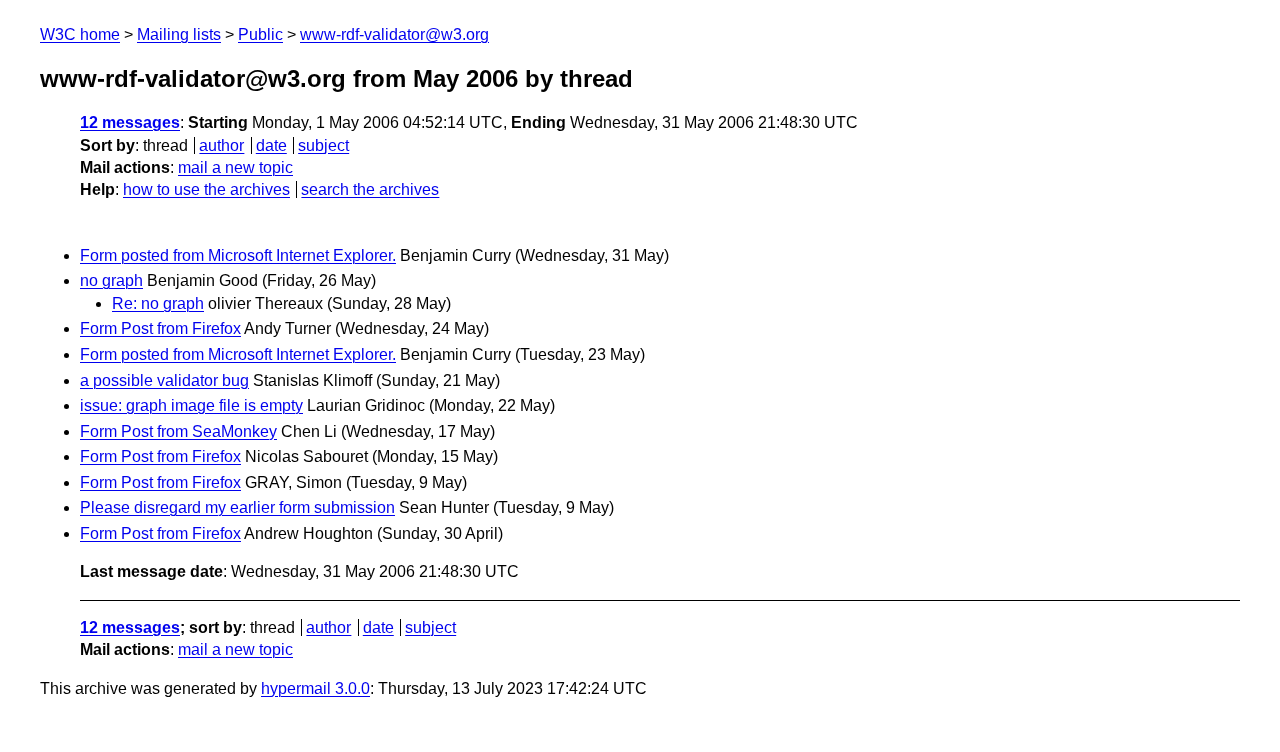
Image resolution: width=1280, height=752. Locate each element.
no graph (111, 280)
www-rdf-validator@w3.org (394, 34)
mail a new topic (235, 167)
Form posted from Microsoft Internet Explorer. (238, 255)
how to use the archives (206, 189)
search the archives (370, 189)
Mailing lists (179, 34)
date (271, 145)
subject (323, 145)
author (221, 145)
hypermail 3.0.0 (315, 688)
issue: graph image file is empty (191, 405)
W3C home (80, 34)
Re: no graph (158, 303)
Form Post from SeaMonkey (178, 431)
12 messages (130, 122)
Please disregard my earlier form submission (237, 507)
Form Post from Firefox (160, 328)
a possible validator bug (164, 380)
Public (260, 34)
